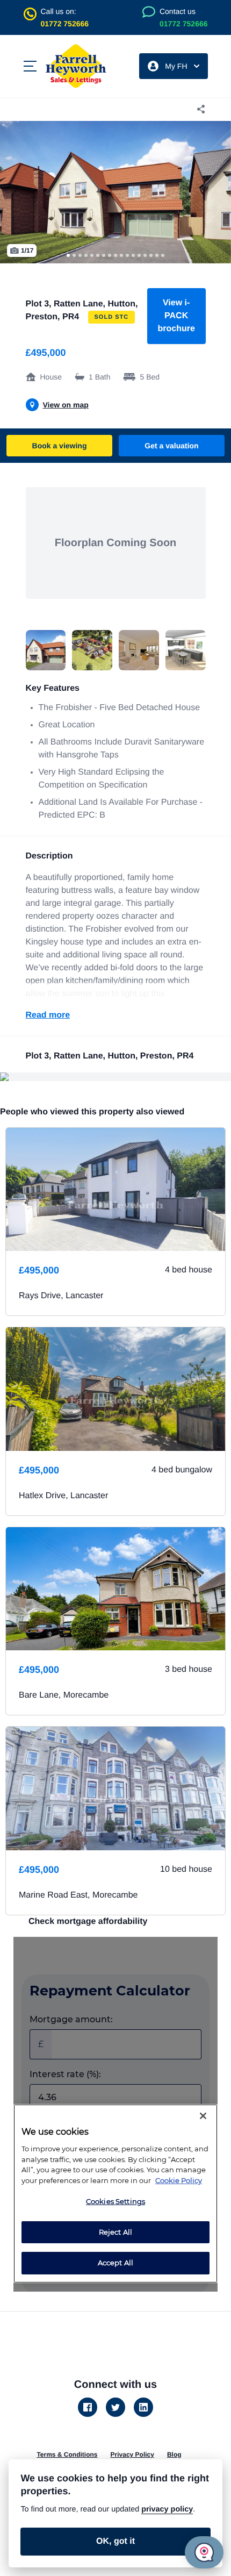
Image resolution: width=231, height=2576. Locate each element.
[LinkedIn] (143, 2407)
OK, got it (115, 2541)
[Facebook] (88, 2407)
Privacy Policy (132, 2455)
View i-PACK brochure (176, 316)
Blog (174, 2455)
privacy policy (167, 2509)
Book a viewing (60, 446)
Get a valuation (171, 446)
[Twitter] (115, 2407)
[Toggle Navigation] (30, 66)
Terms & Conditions (67, 2455)
